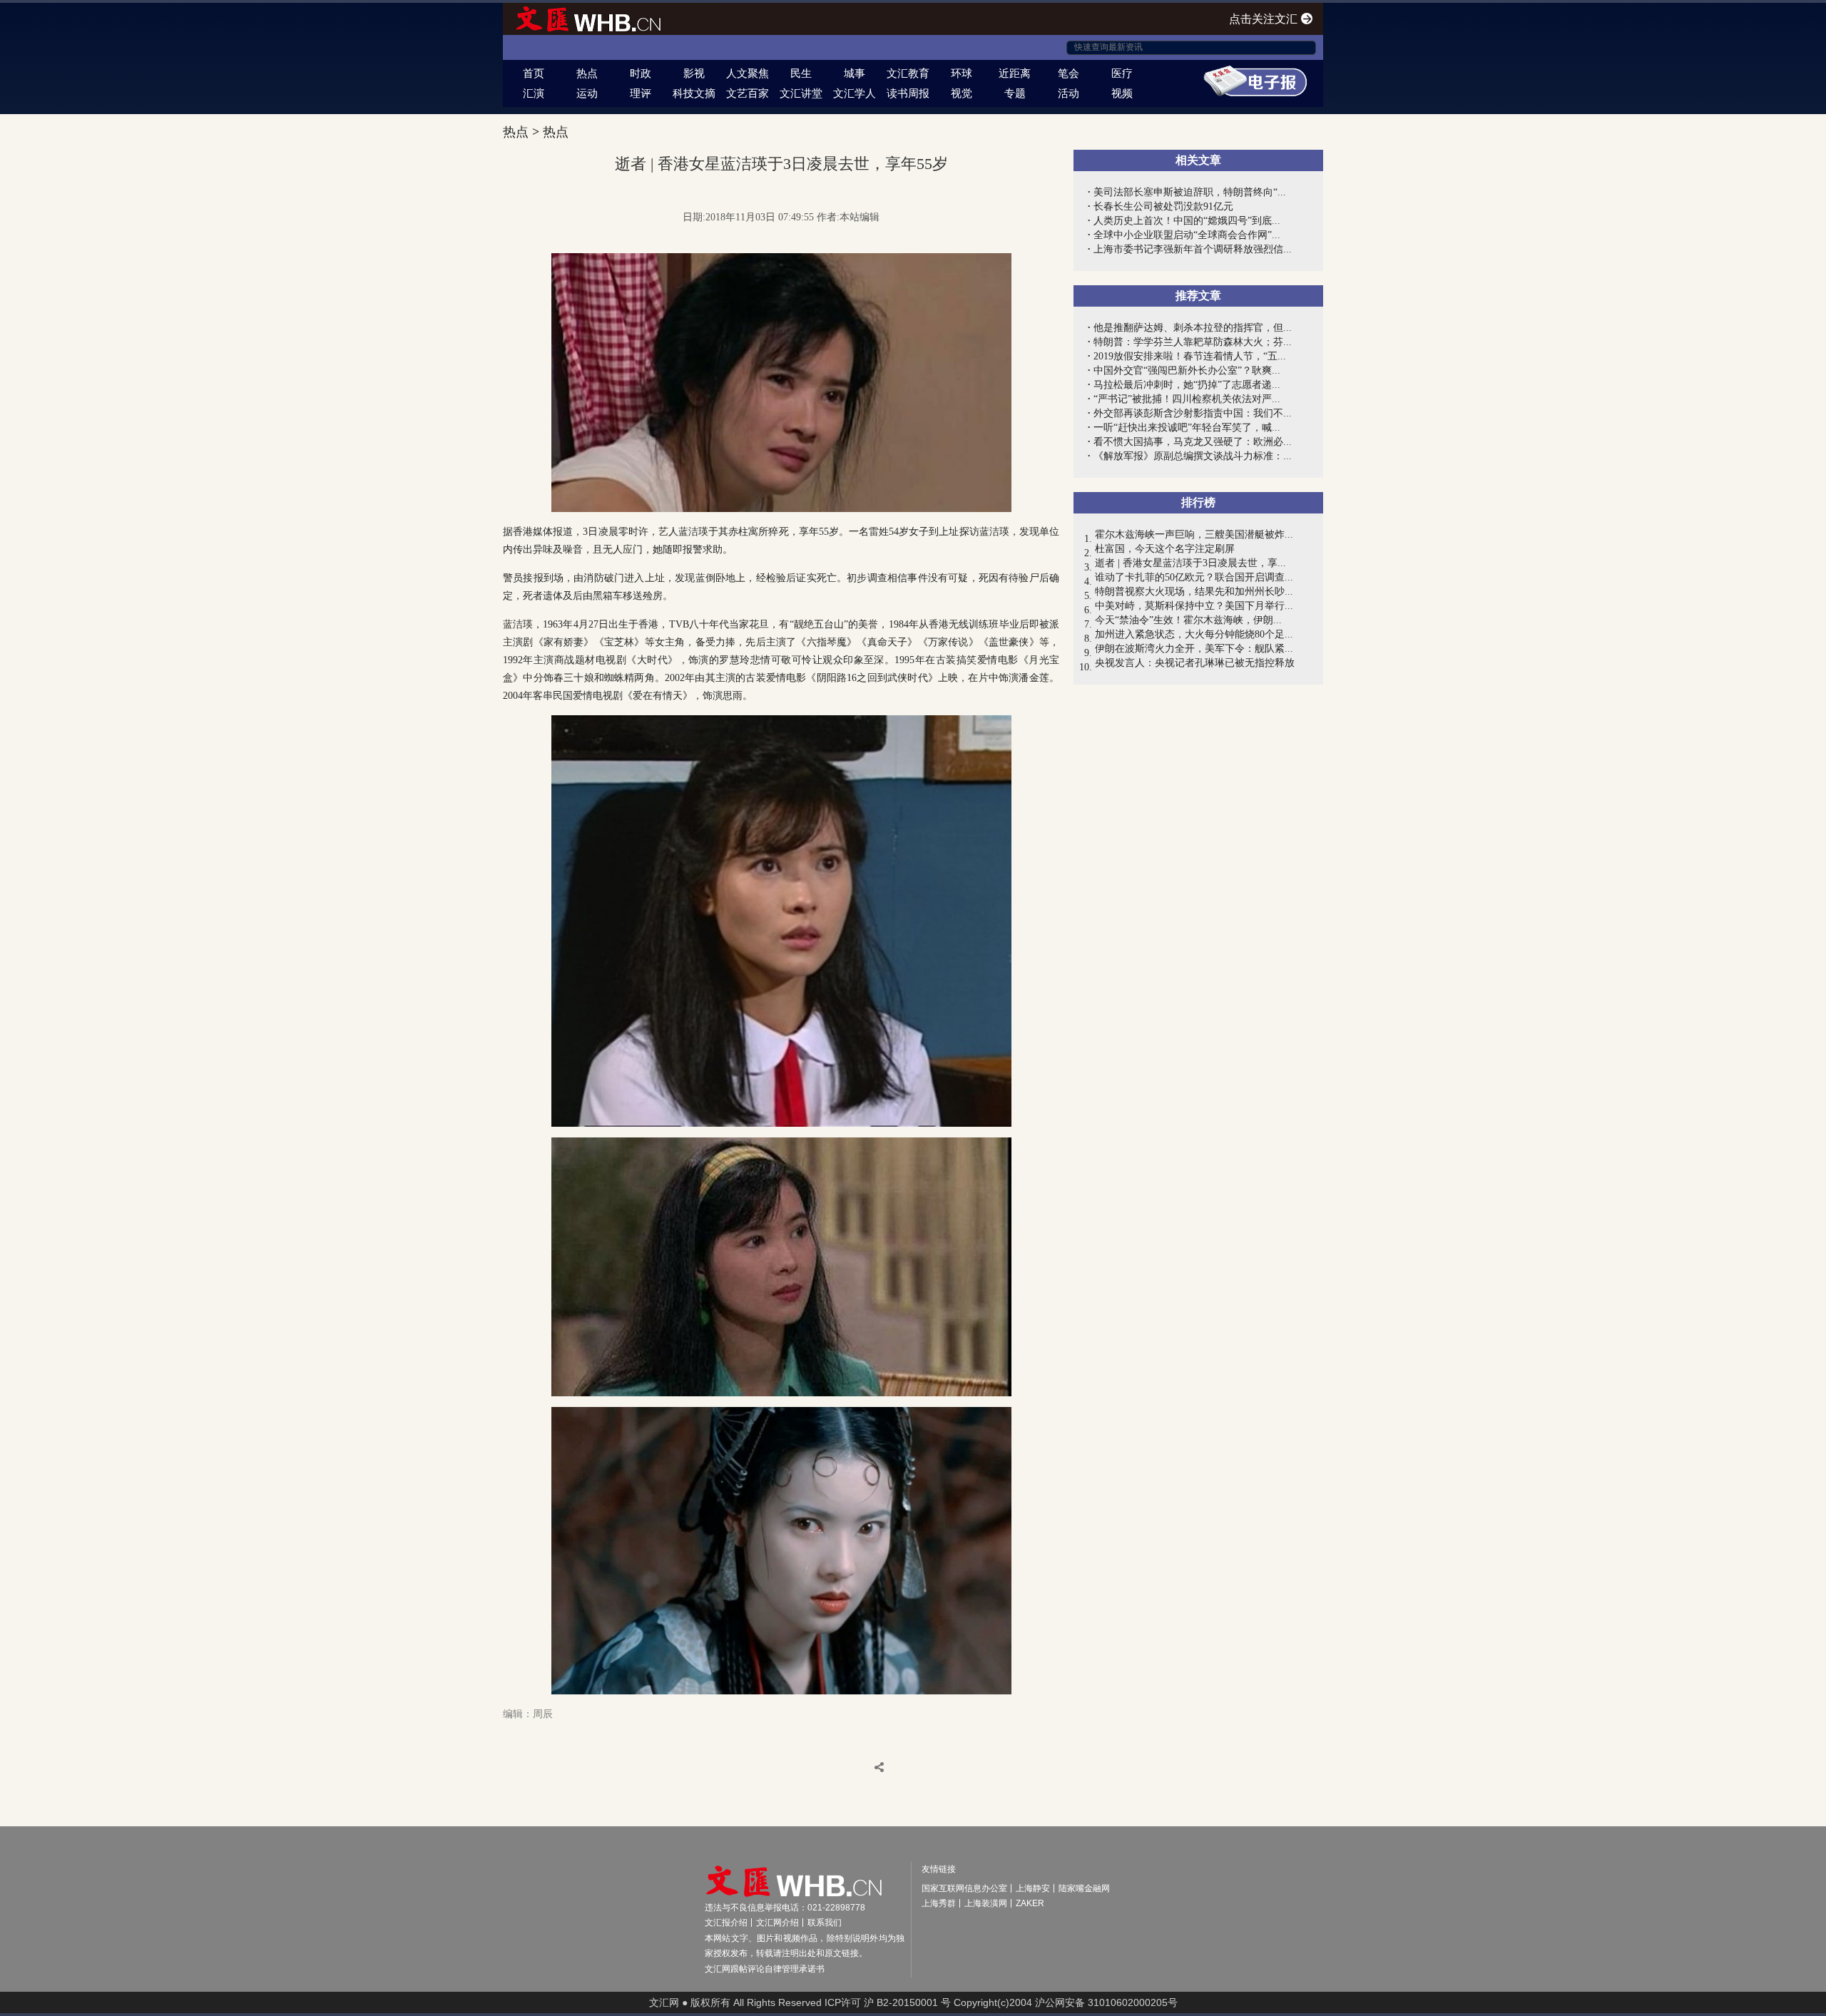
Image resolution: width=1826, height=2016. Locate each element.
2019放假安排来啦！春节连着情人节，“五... (1190, 356)
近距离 (1015, 73)
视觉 (962, 93)
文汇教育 (908, 73)
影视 (694, 73)
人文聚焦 (748, 73)
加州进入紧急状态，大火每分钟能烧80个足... (1194, 634)
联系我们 (825, 1923)
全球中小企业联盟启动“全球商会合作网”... (1187, 235)
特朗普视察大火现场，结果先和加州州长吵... (1194, 592)
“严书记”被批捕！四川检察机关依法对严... (1187, 399)
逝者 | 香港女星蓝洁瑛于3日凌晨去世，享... (1190, 563)
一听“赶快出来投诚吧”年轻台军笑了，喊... (1187, 428)
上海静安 (1033, 1888)
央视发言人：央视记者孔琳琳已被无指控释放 (1195, 663)
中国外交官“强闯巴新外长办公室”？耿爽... (1187, 370)
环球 (962, 73)
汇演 (534, 93)
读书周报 (908, 93)
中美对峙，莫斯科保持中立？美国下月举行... (1194, 606)
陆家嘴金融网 (1084, 1888)
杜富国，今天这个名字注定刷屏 (1165, 549)
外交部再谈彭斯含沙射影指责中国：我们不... (1193, 413)
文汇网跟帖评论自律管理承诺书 (765, 1969)
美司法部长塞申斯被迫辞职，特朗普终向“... (1190, 192)
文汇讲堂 (801, 93)
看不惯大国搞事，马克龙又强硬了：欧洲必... (1193, 442)
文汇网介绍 (777, 1923)
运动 (587, 93)
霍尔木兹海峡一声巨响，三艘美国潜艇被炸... (1194, 534)
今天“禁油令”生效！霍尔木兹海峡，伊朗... (1188, 620)
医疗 (1122, 73)
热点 (587, 73)
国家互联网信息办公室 (964, 1888)
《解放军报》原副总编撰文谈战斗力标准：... (1193, 456)
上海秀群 (939, 1903)
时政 (641, 73)
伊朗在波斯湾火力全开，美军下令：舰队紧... (1194, 649)
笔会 (1068, 73)
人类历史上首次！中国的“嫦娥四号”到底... (1187, 221)
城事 (855, 73)
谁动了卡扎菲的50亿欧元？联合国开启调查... (1194, 577)
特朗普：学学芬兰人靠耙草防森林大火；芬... (1193, 342)
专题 (1015, 93)
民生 (801, 73)
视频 (1122, 93)
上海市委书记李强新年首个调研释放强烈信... (1193, 249)
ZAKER (1030, 1903)
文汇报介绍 (726, 1923)
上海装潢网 (986, 1903)
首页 (534, 73)
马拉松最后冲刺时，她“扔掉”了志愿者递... (1187, 385)
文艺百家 (748, 93)
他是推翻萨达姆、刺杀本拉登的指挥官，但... (1193, 328)
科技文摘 (694, 93)
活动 (1068, 93)
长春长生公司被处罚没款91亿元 (1163, 206)
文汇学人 (855, 93)
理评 (641, 93)
